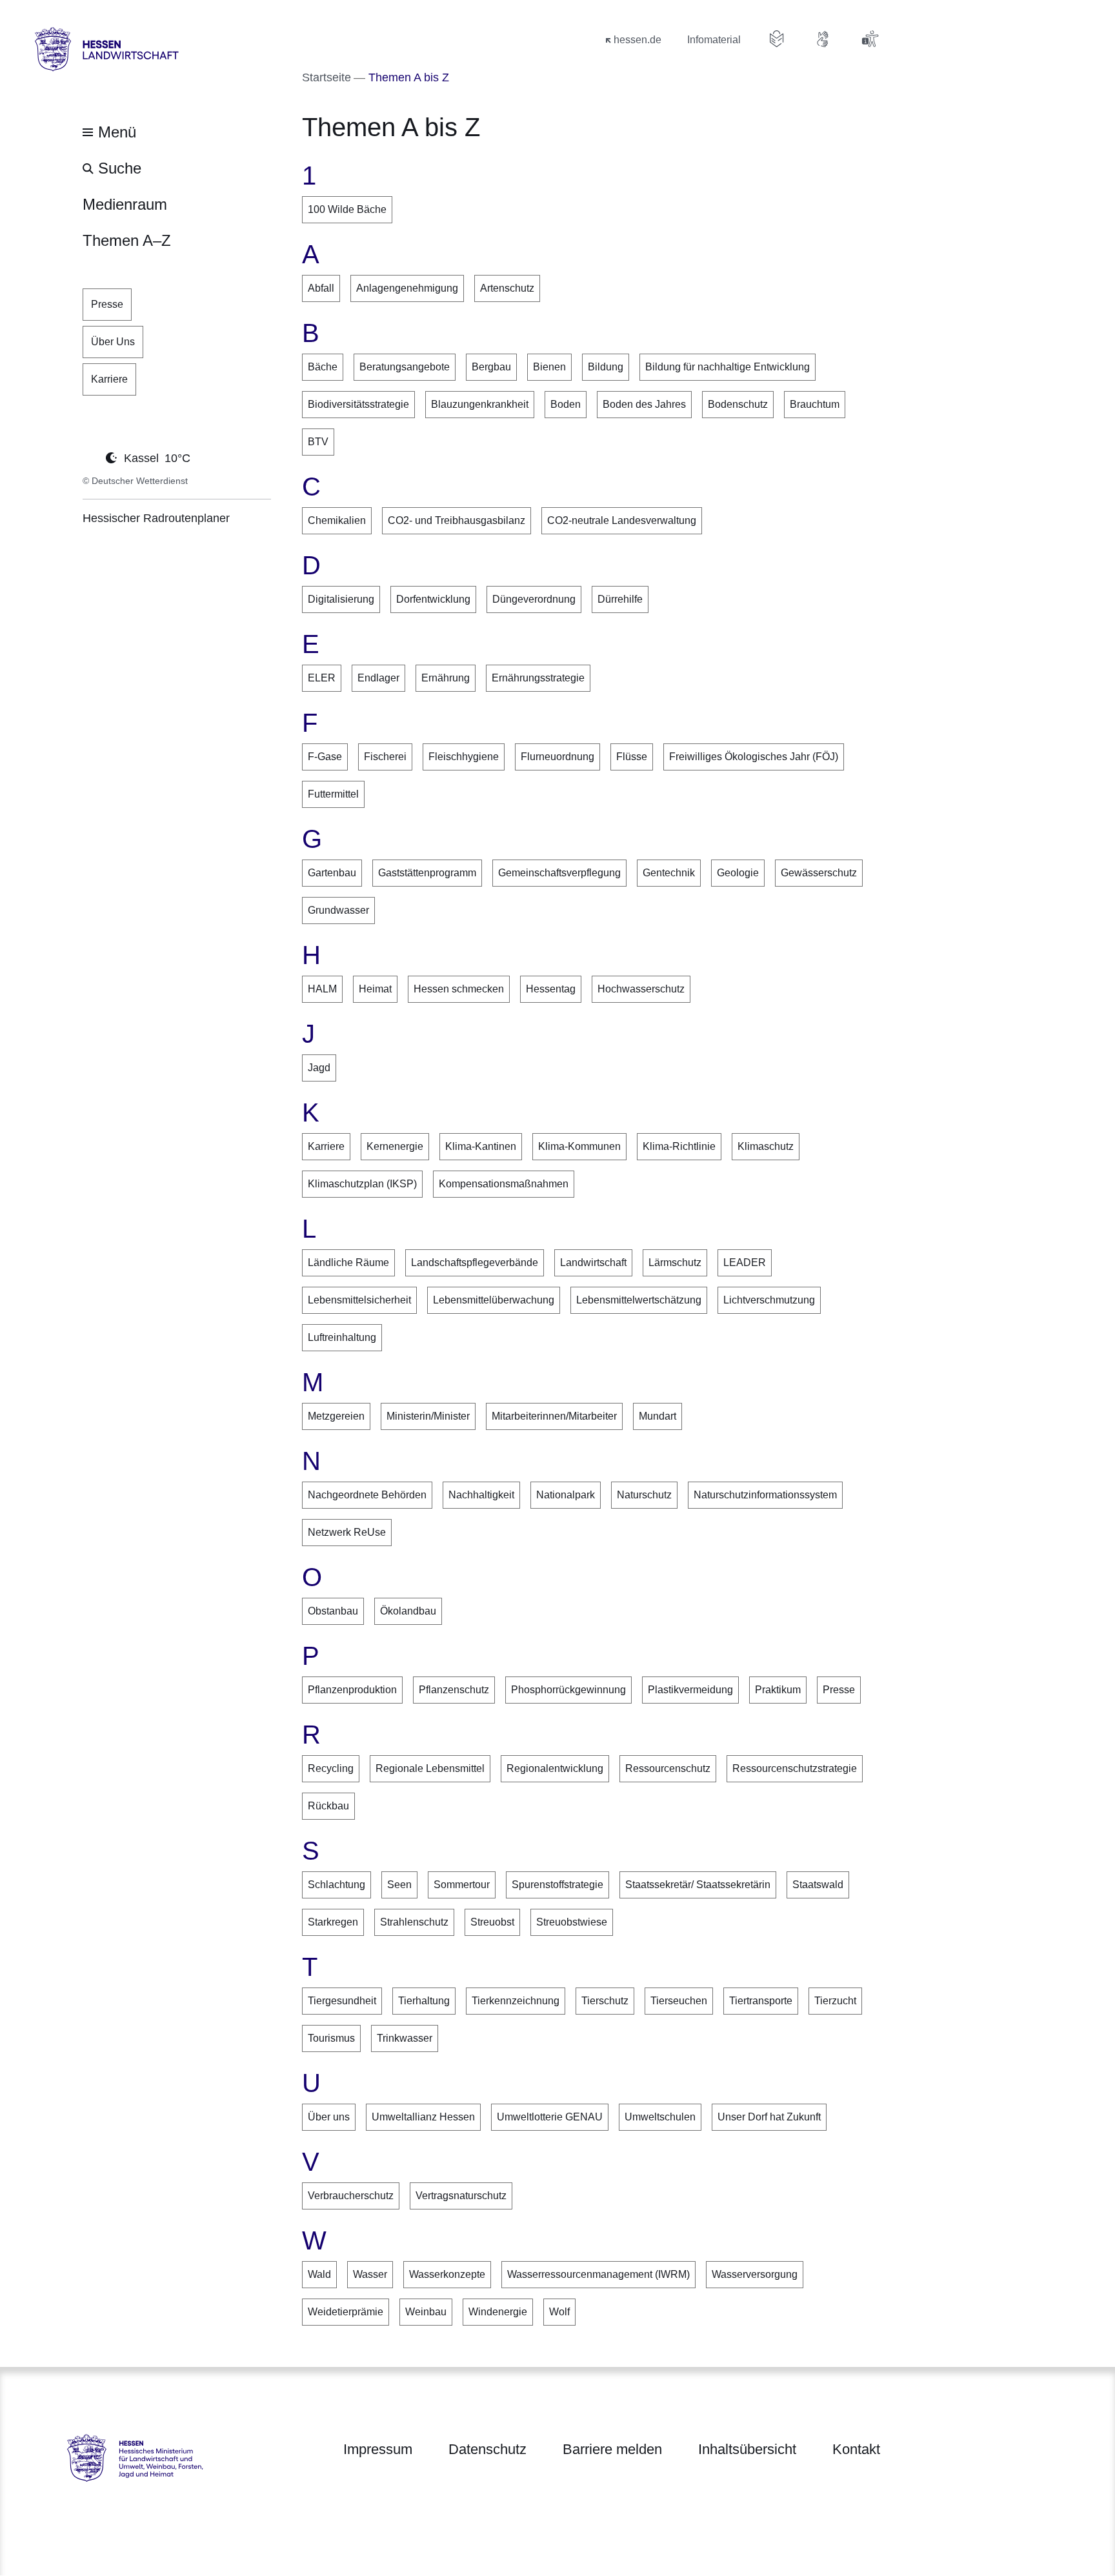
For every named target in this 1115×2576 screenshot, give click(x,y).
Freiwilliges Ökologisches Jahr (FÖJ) (754, 757)
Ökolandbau (408, 1611)
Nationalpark (566, 1495)
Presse (839, 1690)
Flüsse (632, 757)
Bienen (549, 367)
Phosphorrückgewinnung (568, 1690)
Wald (319, 2274)
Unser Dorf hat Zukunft (769, 2117)
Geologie (738, 873)
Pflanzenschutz (454, 1690)
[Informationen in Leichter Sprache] (777, 39)
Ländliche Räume (348, 1263)
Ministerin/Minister (428, 1416)
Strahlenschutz (414, 1922)
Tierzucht (835, 2001)
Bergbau (491, 367)
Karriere (326, 1146)
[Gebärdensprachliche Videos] (823, 39)
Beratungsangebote (405, 367)
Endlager (378, 678)
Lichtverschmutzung (769, 1300)
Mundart (658, 1416)
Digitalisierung (341, 599)
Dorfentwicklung (433, 599)
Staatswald (818, 1885)
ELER (322, 678)
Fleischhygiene (464, 757)
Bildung (606, 367)
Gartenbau (332, 873)
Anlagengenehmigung (407, 288)
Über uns (329, 2117)
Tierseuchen (679, 2001)
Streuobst (492, 1922)
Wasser (370, 2274)
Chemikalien (337, 520)
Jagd (319, 1068)
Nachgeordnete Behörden (367, 1495)
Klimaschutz (766, 1146)
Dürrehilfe (620, 599)
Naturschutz (644, 1495)
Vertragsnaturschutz (461, 2196)
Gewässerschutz (819, 873)
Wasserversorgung (755, 2274)
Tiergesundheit (342, 2001)
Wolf (559, 2312)
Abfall (321, 288)
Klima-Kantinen (481, 1146)
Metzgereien (336, 1416)
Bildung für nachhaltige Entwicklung (728, 367)
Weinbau (426, 2312)
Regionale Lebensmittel (430, 1768)
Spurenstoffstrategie (557, 1885)
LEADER (745, 1263)
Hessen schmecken (459, 989)
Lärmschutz (675, 1263)
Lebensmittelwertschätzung (639, 1300)
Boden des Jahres (644, 404)
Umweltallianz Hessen (423, 2117)
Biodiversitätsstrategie (358, 404)
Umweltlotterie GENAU (550, 2117)
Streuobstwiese (572, 1922)
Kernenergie (395, 1146)
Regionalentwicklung (555, 1768)
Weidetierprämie (346, 2312)
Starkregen (333, 1922)
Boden (566, 404)
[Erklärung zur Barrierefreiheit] (870, 39)
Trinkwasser (405, 2038)
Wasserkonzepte (447, 2274)
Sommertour (462, 1885)
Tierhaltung (424, 2001)
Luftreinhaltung (342, 1337)
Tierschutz (605, 2001)
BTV (318, 442)
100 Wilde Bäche (347, 209)
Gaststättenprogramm (427, 873)
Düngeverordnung (534, 599)
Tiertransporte (761, 2001)
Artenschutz (507, 288)
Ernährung (446, 678)
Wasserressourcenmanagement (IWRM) (598, 2274)
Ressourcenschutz (668, 1768)
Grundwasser (338, 910)
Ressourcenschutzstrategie (795, 1768)
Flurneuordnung (557, 757)
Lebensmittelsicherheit (359, 1300)
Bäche (323, 367)
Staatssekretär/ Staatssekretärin (698, 1885)
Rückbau (328, 1806)
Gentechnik (669, 873)
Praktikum (778, 1690)
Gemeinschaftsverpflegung (559, 873)
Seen (399, 1885)
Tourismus (331, 2038)
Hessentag (551, 989)
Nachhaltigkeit (481, 1495)
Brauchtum (815, 404)
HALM (322, 989)
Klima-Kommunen (579, 1146)
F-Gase (325, 757)
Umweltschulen (660, 2117)
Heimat (375, 989)
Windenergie (498, 2312)
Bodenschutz (738, 404)
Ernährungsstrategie (538, 678)
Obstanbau (333, 1611)
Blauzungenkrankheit (480, 404)
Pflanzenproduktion (352, 1690)
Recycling (331, 1768)
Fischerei (385, 757)
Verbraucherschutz (351, 2196)
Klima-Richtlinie (679, 1146)
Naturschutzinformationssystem (765, 1495)
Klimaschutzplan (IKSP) (362, 1184)
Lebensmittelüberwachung (494, 1300)
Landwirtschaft (593, 1263)
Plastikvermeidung (690, 1690)
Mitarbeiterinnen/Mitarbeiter (554, 1416)
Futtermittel (333, 794)
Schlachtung (337, 1885)
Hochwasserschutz (641, 989)
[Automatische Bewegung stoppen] (90, 457)
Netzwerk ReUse (347, 1532)
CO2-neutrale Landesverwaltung (622, 520)
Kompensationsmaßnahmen (504, 1184)
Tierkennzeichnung (516, 2001)
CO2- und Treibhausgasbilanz (457, 520)
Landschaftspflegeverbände (475, 1263)
